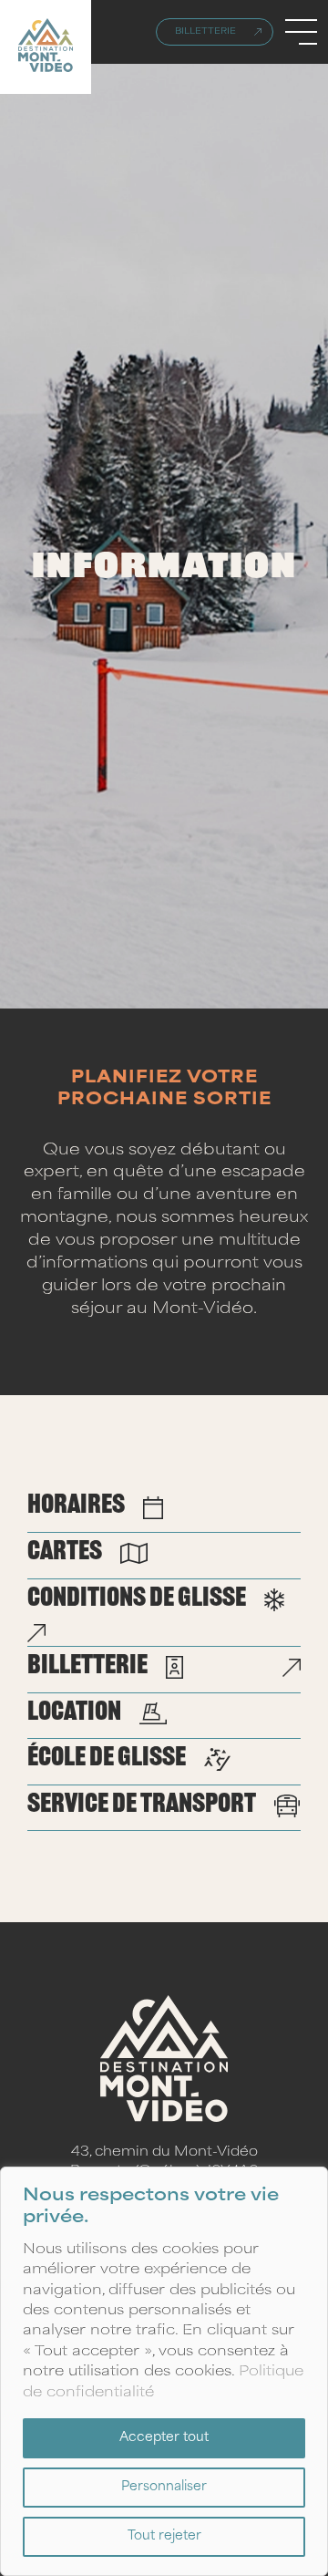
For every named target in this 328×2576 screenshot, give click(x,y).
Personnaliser (164, 2487)
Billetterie (205, 32)
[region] (164, 2371)
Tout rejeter (164, 2536)
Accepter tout (164, 2438)
